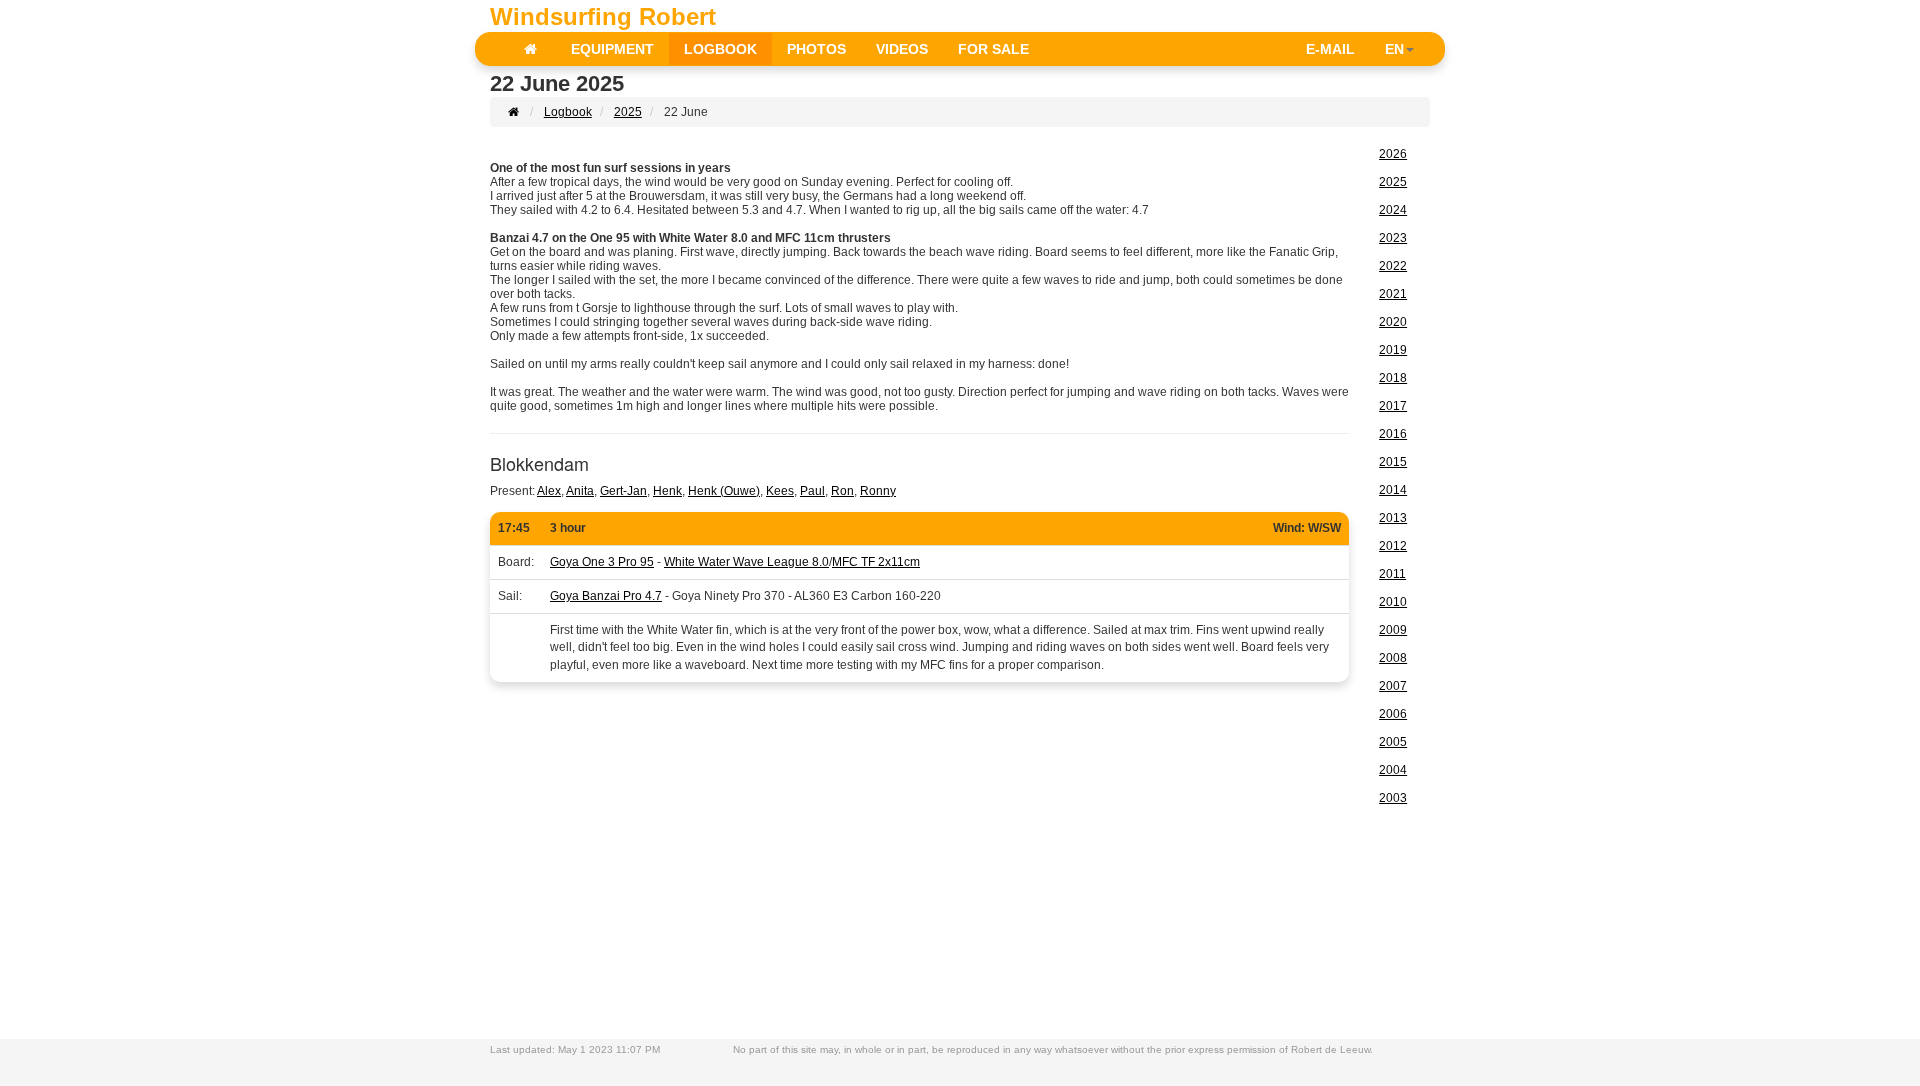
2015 (1393, 462)
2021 (1393, 294)
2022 (1393, 266)
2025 (628, 112)
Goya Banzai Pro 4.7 (606, 596)
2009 (1393, 630)
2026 (1393, 154)
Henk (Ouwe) (724, 491)
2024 (1393, 210)
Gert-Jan (623, 491)
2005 (1393, 742)
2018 (1393, 378)
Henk (667, 491)
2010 (1393, 602)
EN (1394, 49)
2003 (1393, 798)
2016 (1393, 434)
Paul (812, 491)
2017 (1393, 406)
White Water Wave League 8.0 (746, 562)
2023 (1393, 238)
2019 (1393, 350)
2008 (1393, 658)
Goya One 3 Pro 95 (602, 562)
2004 (1393, 770)
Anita (580, 491)
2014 (1393, 490)
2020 (1393, 322)
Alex (549, 491)
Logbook (568, 112)
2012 (1393, 546)
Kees (780, 491)
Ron (842, 491)
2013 (1393, 518)
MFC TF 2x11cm (876, 562)
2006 (1393, 714)
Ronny (878, 491)
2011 (1392, 574)
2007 (1393, 686)
